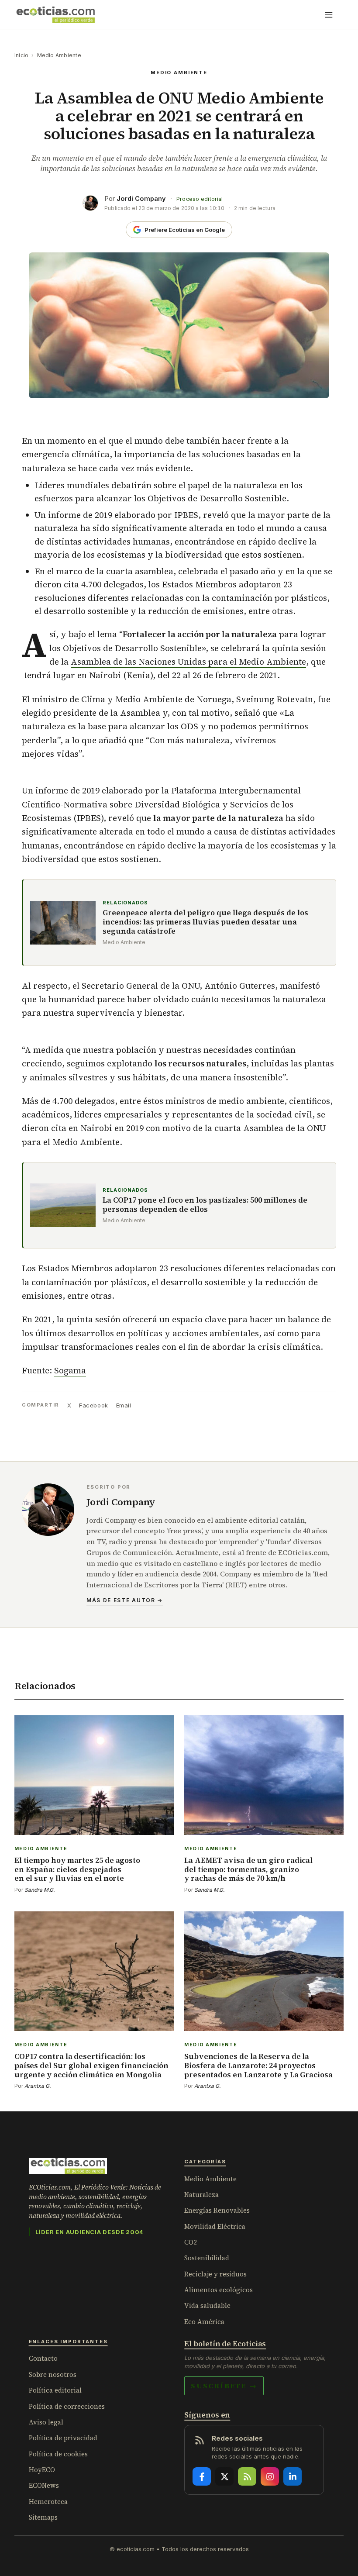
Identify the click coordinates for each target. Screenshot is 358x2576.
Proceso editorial (200, 199)
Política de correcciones (67, 2406)
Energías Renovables (217, 2210)
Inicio (21, 55)
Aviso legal (46, 2422)
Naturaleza (201, 2195)
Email (124, 1405)
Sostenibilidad (207, 2258)
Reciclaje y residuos (215, 2274)
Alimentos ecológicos (219, 2290)
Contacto (43, 2358)
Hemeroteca (48, 2502)
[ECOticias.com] (56, 15)
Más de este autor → (125, 1600)
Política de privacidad (63, 2438)
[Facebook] (202, 2476)
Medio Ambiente (59, 55)
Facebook (93, 1405)
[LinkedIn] (293, 2476)
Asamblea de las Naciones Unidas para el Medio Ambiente (188, 662)
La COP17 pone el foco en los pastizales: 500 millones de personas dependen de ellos (205, 1205)
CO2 (191, 2242)
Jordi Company (141, 198)
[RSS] (247, 2476)
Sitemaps (43, 2517)
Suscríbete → (224, 2386)
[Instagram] (270, 2476)
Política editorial (55, 2390)
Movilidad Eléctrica (215, 2226)
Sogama (70, 1370)
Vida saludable (207, 2305)
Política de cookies (58, 2454)
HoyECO (42, 2470)
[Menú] (329, 15)
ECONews (44, 2485)
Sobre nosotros (53, 2374)
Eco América (204, 2322)
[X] (224, 2476)
